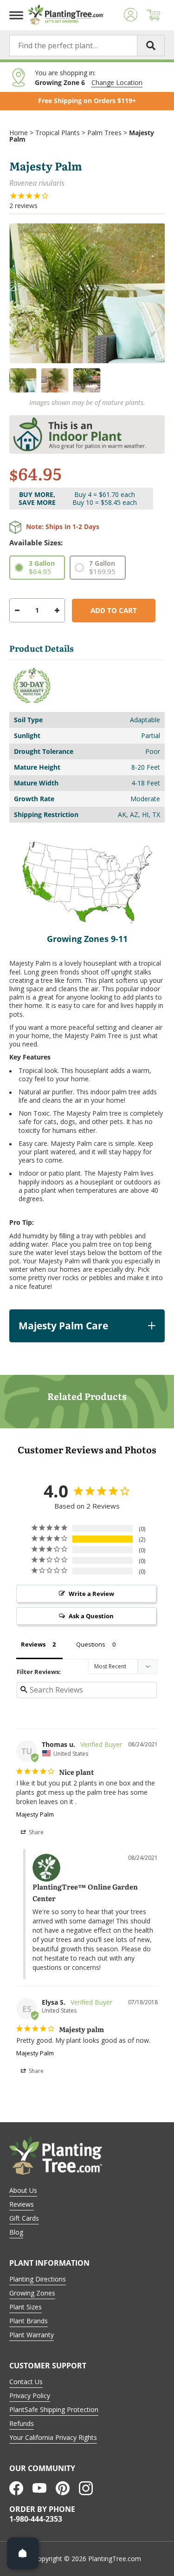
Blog (16, 2232)
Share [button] (35, 1832)
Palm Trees (104, 133)
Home (19, 133)
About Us (23, 2190)
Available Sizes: (36, 543)
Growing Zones (32, 2293)
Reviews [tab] (33, 1644)
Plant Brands (29, 2321)
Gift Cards (24, 2218)
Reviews (22, 2204)
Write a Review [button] (91, 1594)
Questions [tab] (91, 1644)
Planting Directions (38, 2279)
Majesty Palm (35, 1814)
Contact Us (26, 2382)
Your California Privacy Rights (53, 2437)
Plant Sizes (26, 2307)
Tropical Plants (58, 133)
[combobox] (87, 46)
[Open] (23, 2553)
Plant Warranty (32, 2335)
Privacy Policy (30, 2396)
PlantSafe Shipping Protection (54, 2409)
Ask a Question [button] (91, 1616)
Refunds (22, 2423)
